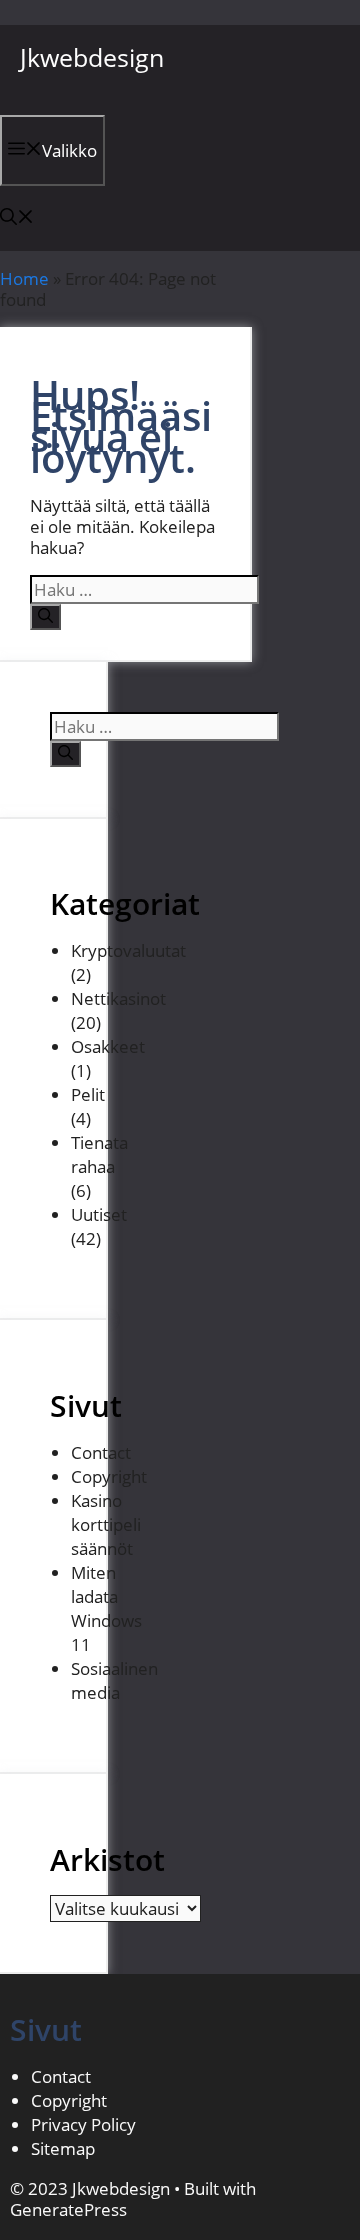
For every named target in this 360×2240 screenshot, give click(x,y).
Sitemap (63, 2148)
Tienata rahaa (99, 1154)
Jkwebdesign (92, 57)
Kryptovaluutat (128, 950)
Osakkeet (108, 1046)
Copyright (109, 1476)
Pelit (88, 1094)
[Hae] (45, 617)
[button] (17, 218)
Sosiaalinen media (114, 1680)
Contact (101, 1452)
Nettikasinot (118, 998)
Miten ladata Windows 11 (106, 1608)
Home (24, 278)
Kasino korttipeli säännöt (106, 1524)
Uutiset (99, 1214)
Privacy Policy (83, 2124)
